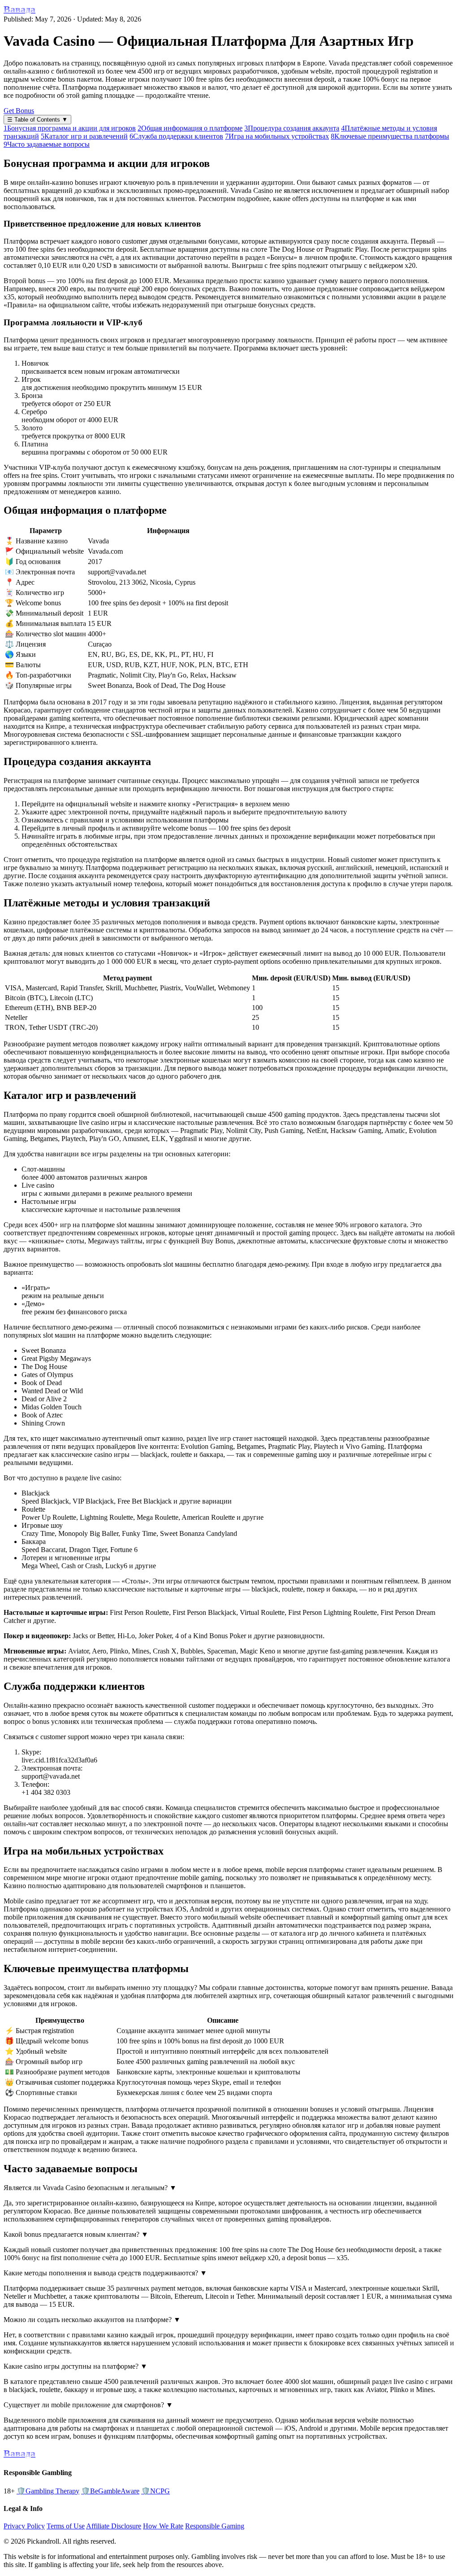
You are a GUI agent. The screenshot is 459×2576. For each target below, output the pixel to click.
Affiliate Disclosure (114, 2526)
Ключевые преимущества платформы (390, 136)
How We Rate (163, 2526)
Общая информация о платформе (190, 128)
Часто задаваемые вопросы (47, 144)
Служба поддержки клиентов (176, 136)
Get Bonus (19, 111)
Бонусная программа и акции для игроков (70, 128)
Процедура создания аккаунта (292, 128)
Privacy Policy (24, 2526)
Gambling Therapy (48, 2491)
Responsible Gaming (215, 2526)
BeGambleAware (110, 2491)
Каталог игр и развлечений (84, 136)
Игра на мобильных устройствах (277, 136)
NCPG (156, 2491)
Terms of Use (66, 2526)
